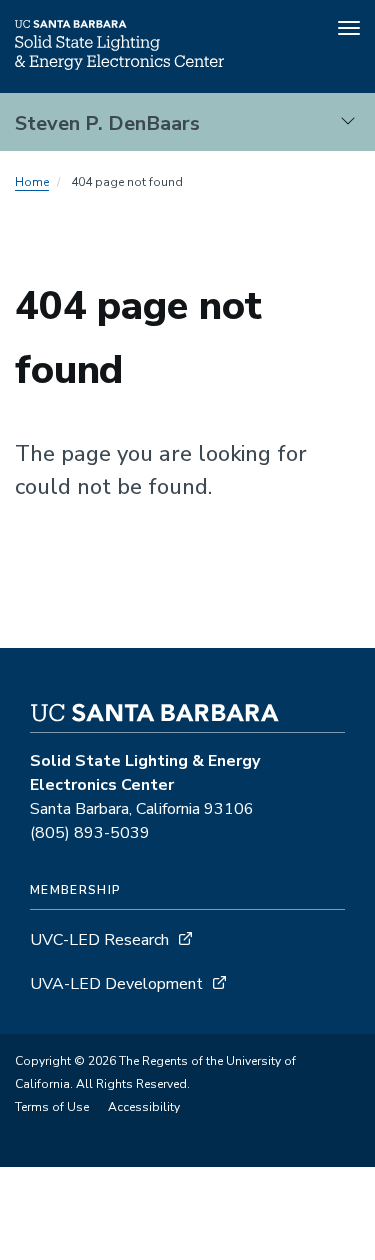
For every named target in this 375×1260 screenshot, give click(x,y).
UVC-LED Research (99, 940)
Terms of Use (52, 1107)
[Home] (119, 65)
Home (32, 182)
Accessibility (144, 1107)
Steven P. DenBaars (107, 123)
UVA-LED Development (118, 984)
